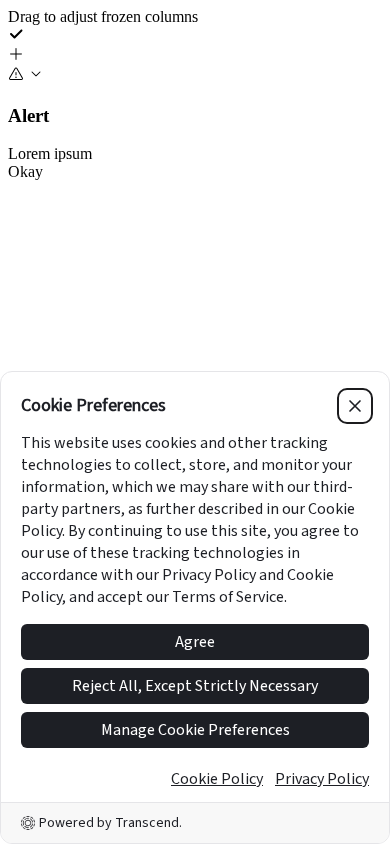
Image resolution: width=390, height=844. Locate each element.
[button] (195, 56)
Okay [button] (25, 171)
